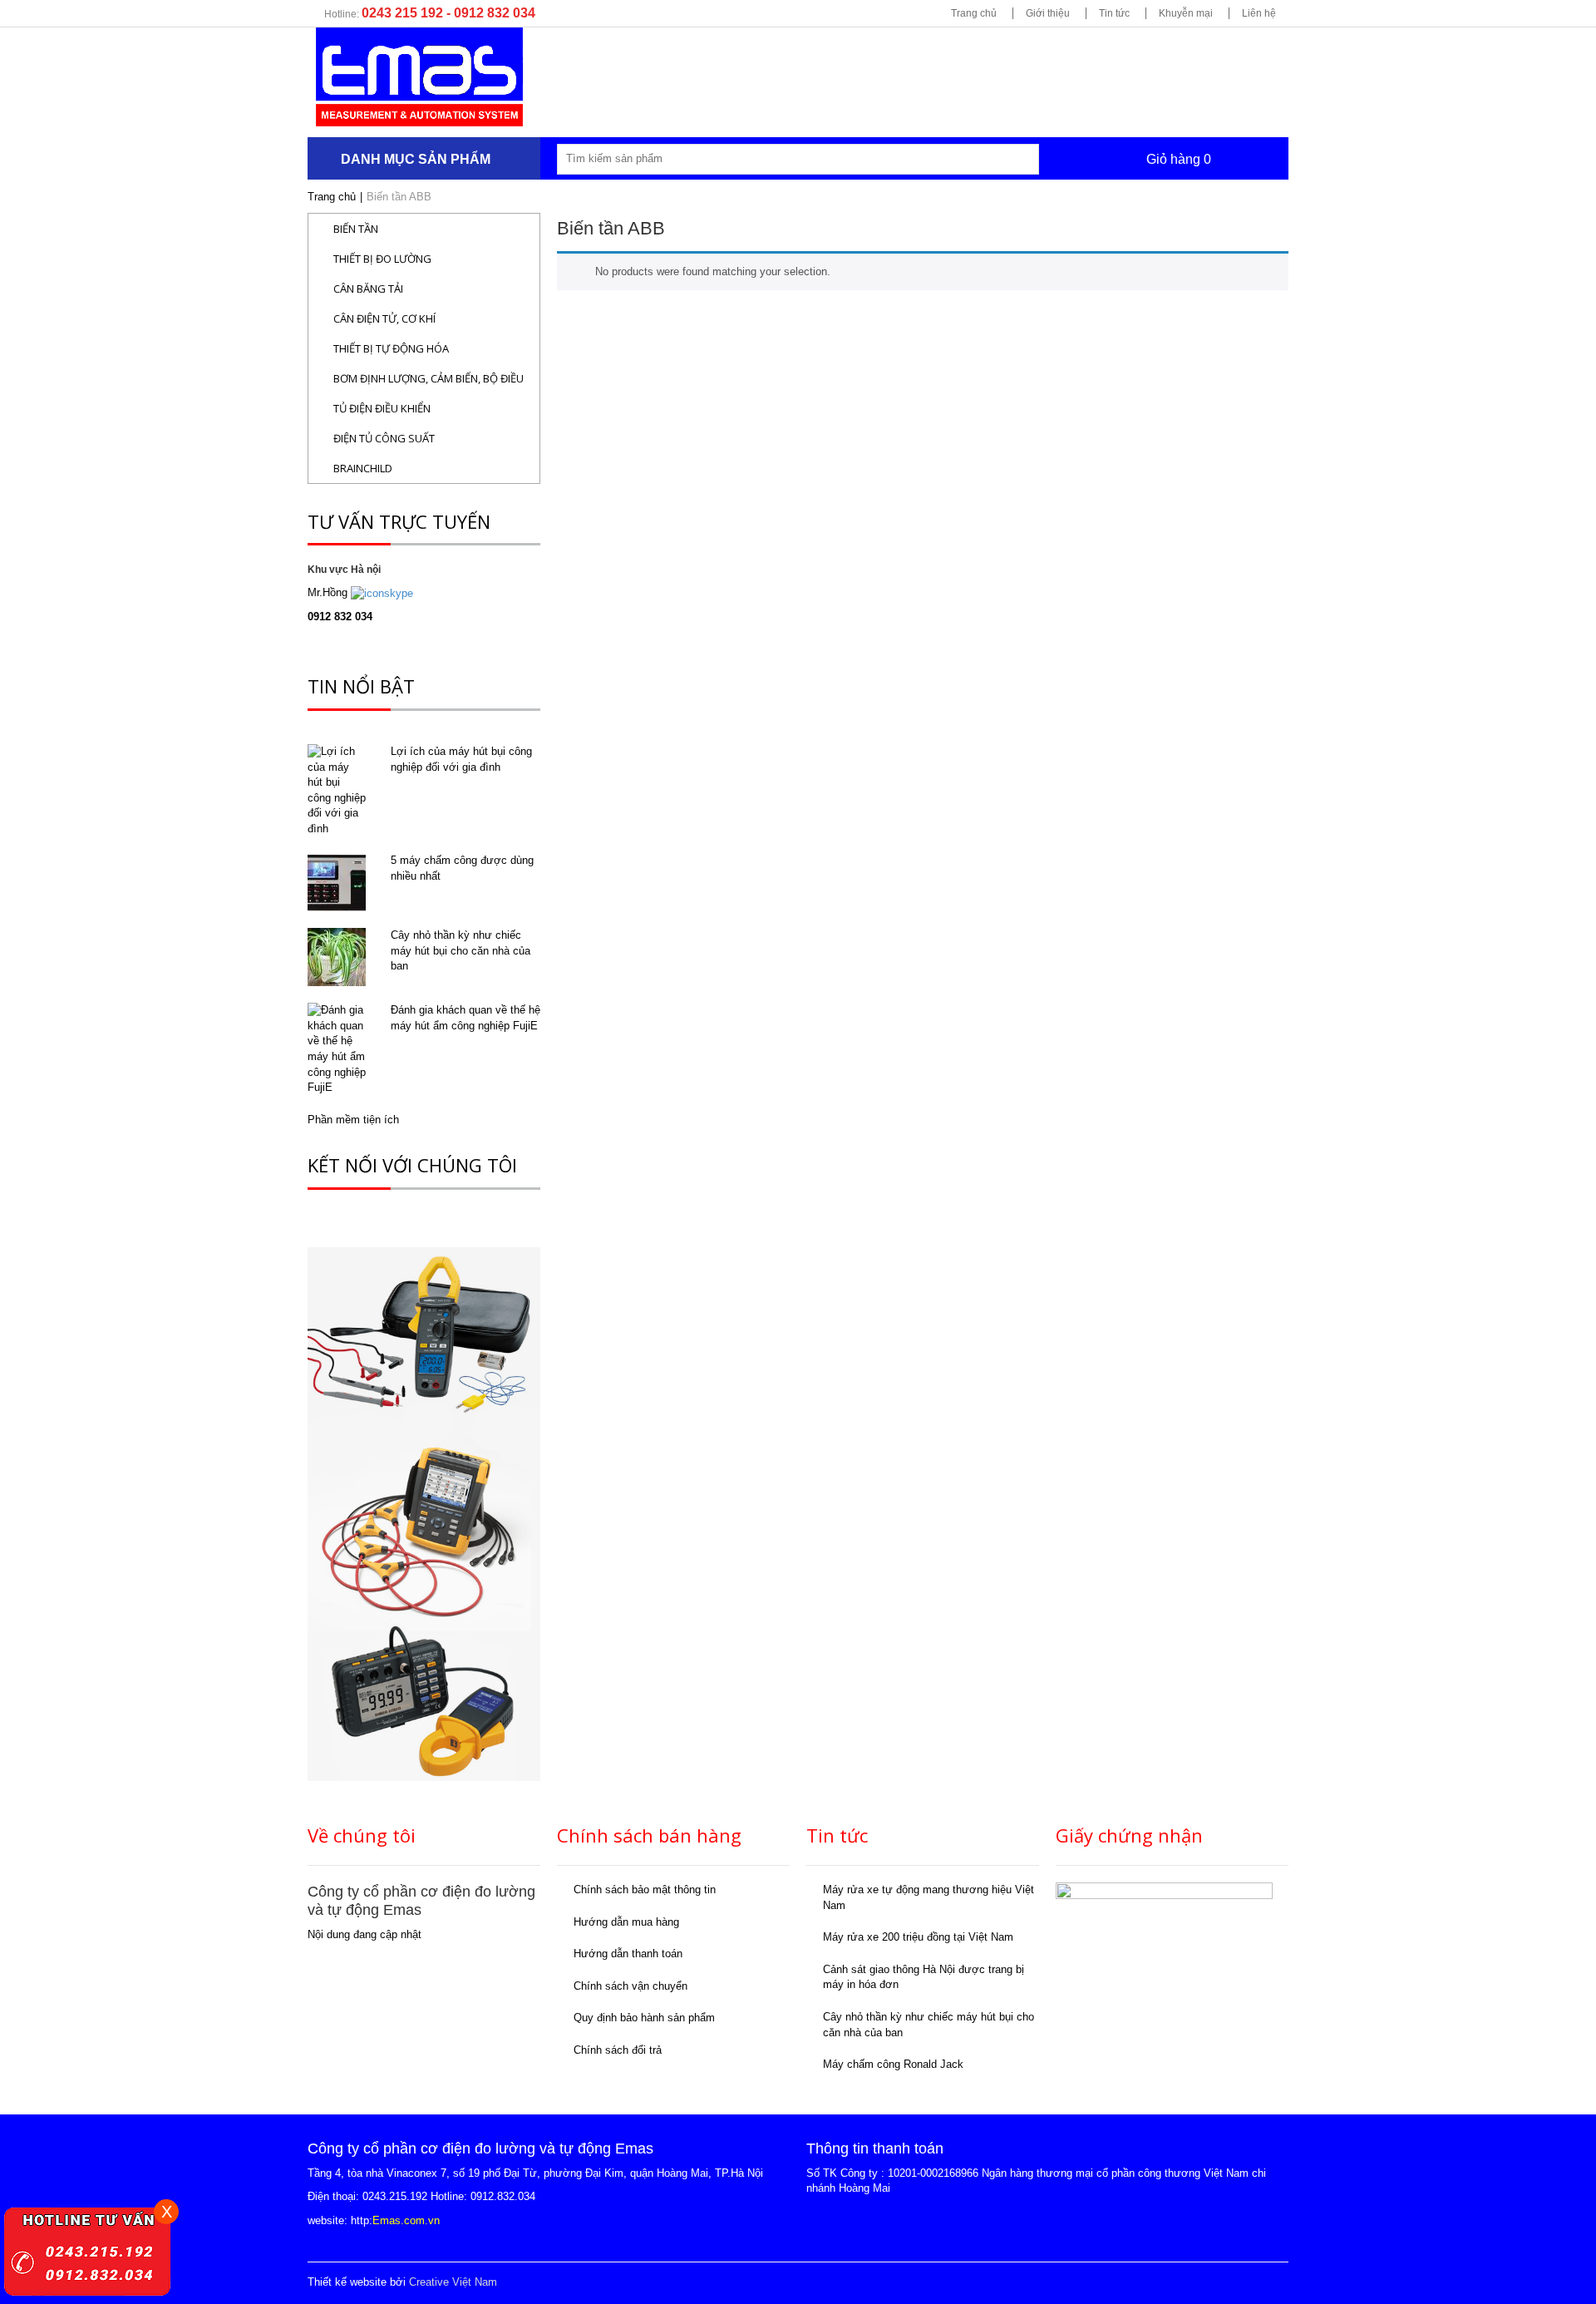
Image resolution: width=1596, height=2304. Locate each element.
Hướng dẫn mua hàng (626, 1922)
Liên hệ (1259, 13)
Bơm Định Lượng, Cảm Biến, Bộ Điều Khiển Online (429, 382)
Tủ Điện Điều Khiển (382, 408)
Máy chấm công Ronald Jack (893, 2064)
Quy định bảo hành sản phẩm (644, 2018)
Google (1231, 2283)
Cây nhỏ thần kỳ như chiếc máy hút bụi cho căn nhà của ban (461, 950)
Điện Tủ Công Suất (384, 438)
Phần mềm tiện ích (353, 1120)
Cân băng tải (368, 289)
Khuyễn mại (1186, 13)
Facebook (1186, 2283)
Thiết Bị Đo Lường (382, 259)
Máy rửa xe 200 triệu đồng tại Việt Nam (918, 1937)
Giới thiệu (1048, 13)
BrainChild (363, 468)
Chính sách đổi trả (618, 2050)
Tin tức (1114, 13)
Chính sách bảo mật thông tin (645, 1890)
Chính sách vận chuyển (631, 1986)
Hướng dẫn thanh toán (628, 1954)
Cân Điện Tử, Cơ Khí (384, 318)
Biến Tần (356, 229)
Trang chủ (974, 13)
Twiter (1276, 2283)
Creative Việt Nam (453, 2282)
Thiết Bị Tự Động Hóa (391, 348)
